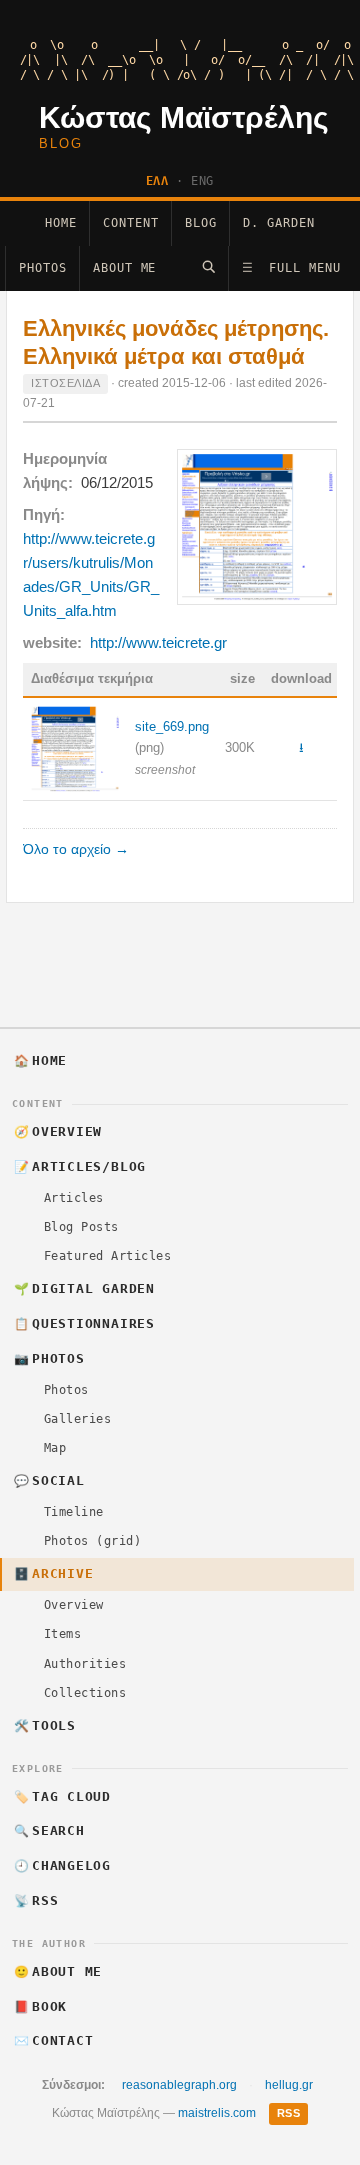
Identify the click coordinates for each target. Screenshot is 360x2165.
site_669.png (172, 726)
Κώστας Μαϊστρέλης (184, 117)
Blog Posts (81, 1227)
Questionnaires (84, 1323)
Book (41, 2006)
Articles (74, 1198)
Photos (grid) (92, 1541)
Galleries (77, 1419)
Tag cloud (63, 1796)
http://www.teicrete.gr (158, 642)
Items (62, 1634)
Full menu (291, 268)
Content (131, 223)
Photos (43, 268)
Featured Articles (107, 1256)
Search (49, 1830)
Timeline (74, 1512)
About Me (125, 268)
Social (49, 1480)
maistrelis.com (217, 2113)
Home (61, 223)
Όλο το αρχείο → (76, 849)
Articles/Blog (80, 1166)
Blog (201, 223)
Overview (58, 1131)
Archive (54, 1573)
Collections (85, 1693)
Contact (54, 2040)
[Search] (208, 266)
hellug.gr (289, 2085)
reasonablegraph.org (179, 2085)
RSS (36, 1900)
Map (55, 1448)
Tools (45, 1725)
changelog (63, 1865)
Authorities (85, 1664)
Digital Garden (84, 1288)
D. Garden (279, 223)
